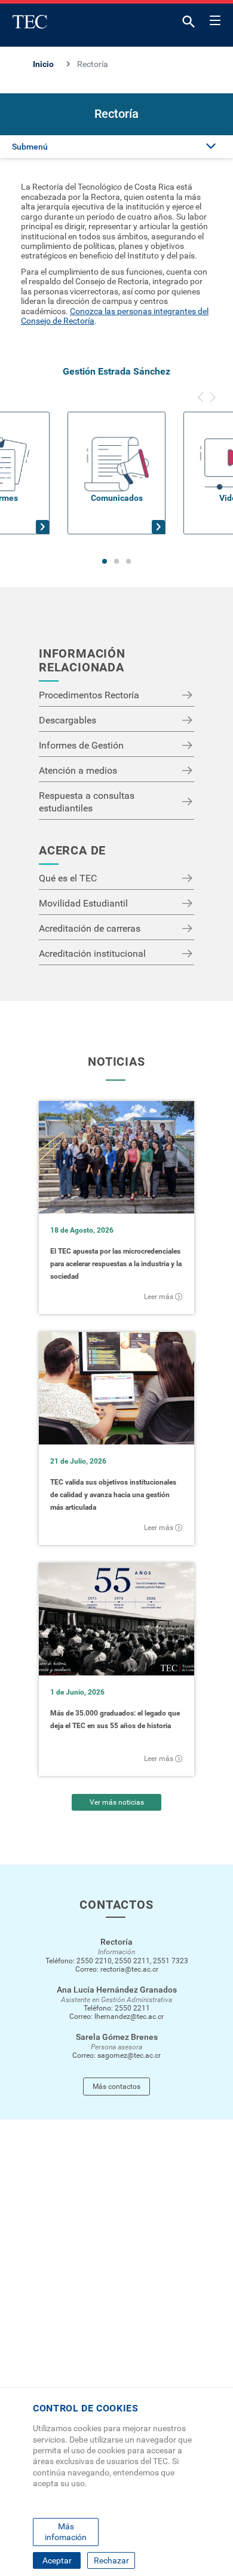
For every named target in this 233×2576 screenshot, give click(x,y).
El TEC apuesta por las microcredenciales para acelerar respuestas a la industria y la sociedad (116, 1264)
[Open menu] (215, 19)
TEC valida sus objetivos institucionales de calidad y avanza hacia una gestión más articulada (113, 1495)
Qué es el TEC (68, 878)
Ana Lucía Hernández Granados (117, 1990)
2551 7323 (171, 1961)
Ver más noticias (117, 1802)
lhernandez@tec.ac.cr (129, 2017)
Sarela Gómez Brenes (117, 2037)
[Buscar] (189, 24)
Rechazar (111, 2560)
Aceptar (57, 2560)
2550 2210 (94, 1961)
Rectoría (116, 1942)
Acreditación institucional (92, 954)
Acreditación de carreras (90, 928)
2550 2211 (132, 1961)
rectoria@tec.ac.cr (129, 1969)
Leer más (159, 1297)
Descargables (68, 720)
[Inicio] (30, 22)
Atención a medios (78, 770)
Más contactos (116, 2087)
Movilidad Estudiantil (83, 903)
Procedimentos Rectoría (89, 695)
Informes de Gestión (81, 745)
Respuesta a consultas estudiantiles (87, 802)
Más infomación (66, 2532)
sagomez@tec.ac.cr (129, 2055)
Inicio (43, 64)
